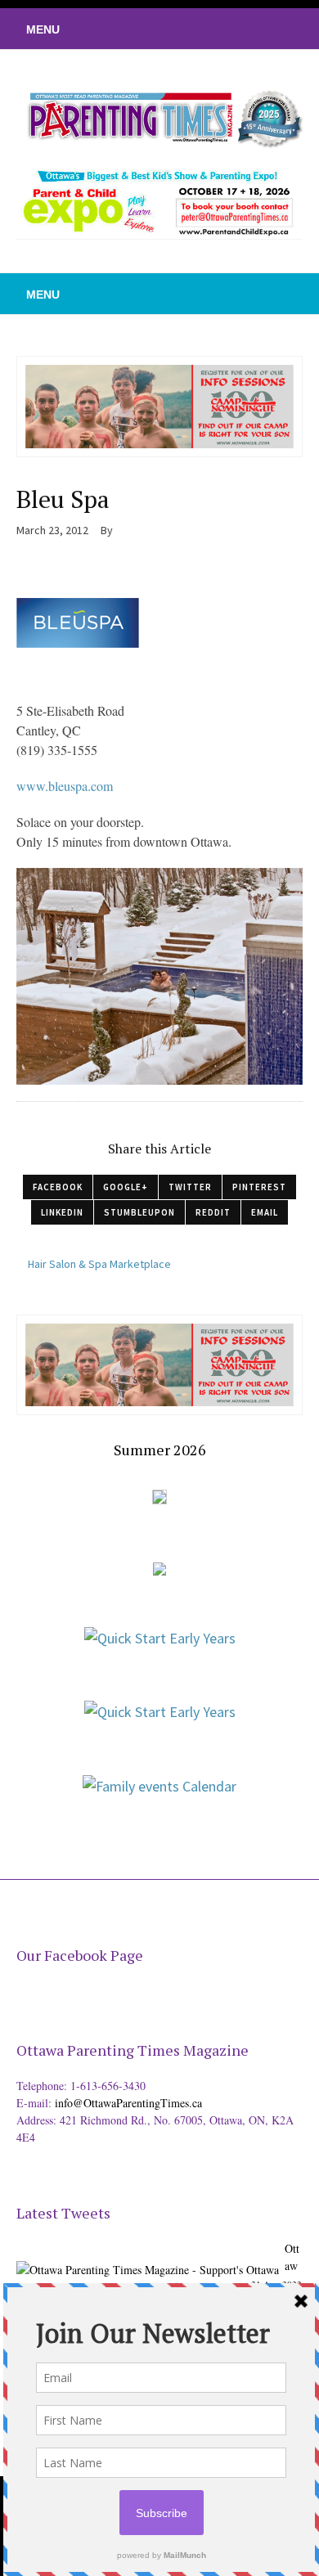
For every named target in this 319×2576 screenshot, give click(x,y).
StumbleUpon (139, 1212)
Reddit (213, 1212)
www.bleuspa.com (65, 786)
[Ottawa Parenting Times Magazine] (159, 117)
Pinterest (259, 1187)
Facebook (58, 1187)
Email (265, 1212)
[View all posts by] (119, 530)
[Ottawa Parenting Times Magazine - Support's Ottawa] (148, 2257)
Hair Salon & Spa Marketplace (99, 1264)
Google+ (126, 1187)
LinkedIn (62, 1212)
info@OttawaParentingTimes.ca (128, 2103)
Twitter (190, 1187)
